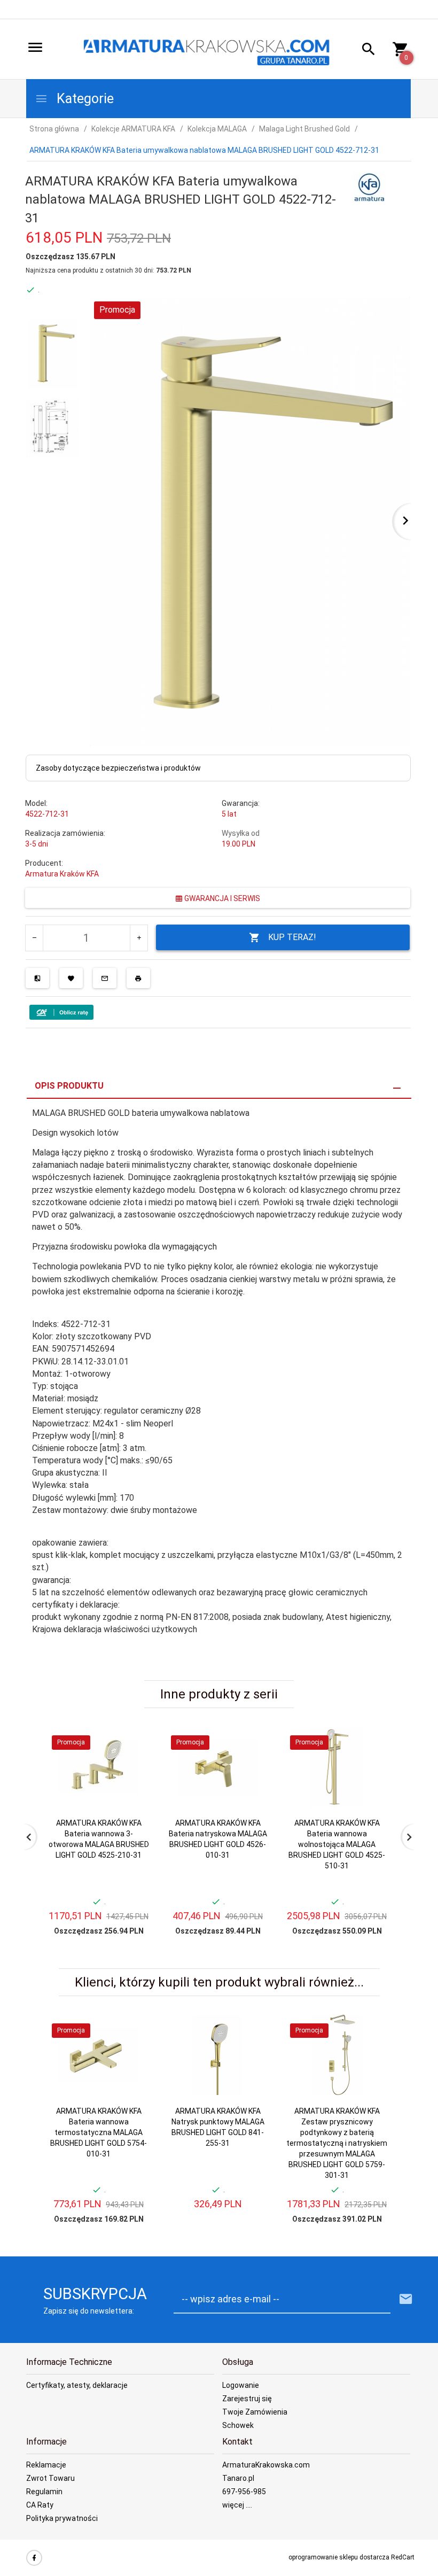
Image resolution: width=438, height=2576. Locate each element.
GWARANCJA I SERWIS (221, 898)
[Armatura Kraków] (210, 50)
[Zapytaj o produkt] (105, 978)
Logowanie (241, 2385)
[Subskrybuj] (406, 2299)
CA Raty (40, 2505)
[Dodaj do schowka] (71, 978)
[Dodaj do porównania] (37, 978)
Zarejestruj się (247, 2399)
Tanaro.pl (238, 2478)
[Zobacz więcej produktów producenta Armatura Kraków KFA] (369, 188)
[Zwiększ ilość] (139, 938)
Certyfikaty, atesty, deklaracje (77, 2385)
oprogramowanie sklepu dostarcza (339, 2557)
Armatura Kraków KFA (62, 874)
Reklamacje (46, 2465)
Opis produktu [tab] (69, 1086)
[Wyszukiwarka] (365, 51)
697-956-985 (244, 2492)
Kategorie (84, 99)
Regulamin (44, 2492)
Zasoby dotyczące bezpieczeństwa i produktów (118, 768)
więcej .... (237, 2505)
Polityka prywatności (62, 2518)
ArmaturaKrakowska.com (266, 2465)
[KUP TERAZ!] (133, 1786)
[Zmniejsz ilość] (34, 938)
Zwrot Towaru (50, 2478)
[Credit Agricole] (61, 1011)
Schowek (238, 2425)
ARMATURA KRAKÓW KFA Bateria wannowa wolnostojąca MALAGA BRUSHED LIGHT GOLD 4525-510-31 (337, 1844)
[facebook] (34, 2558)
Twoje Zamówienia (255, 2412)
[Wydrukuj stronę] (138, 978)
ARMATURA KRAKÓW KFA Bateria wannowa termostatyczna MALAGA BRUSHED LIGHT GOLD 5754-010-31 (99, 2132)
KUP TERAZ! (292, 937)
